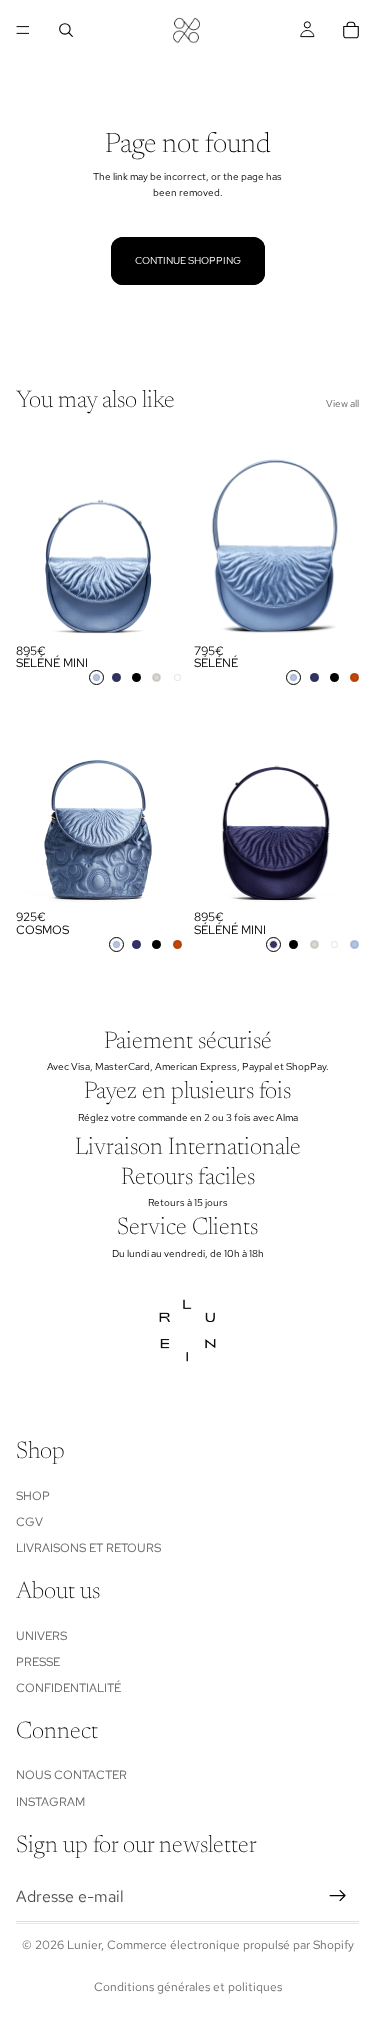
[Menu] (23, 30)
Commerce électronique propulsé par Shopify (230, 1945)
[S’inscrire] (338, 1896)
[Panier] (351, 30)
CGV (29, 1522)
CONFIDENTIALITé (68, 1688)
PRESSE (38, 1662)
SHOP (33, 1495)
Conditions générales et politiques (188, 1987)
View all (342, 403)
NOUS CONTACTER (71, 1775)
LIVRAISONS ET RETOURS (88, 1548)
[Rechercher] (66, 30)
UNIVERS (41, 1635)
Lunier (84, 1945)
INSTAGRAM (50, 1802)
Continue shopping (188, 260)
